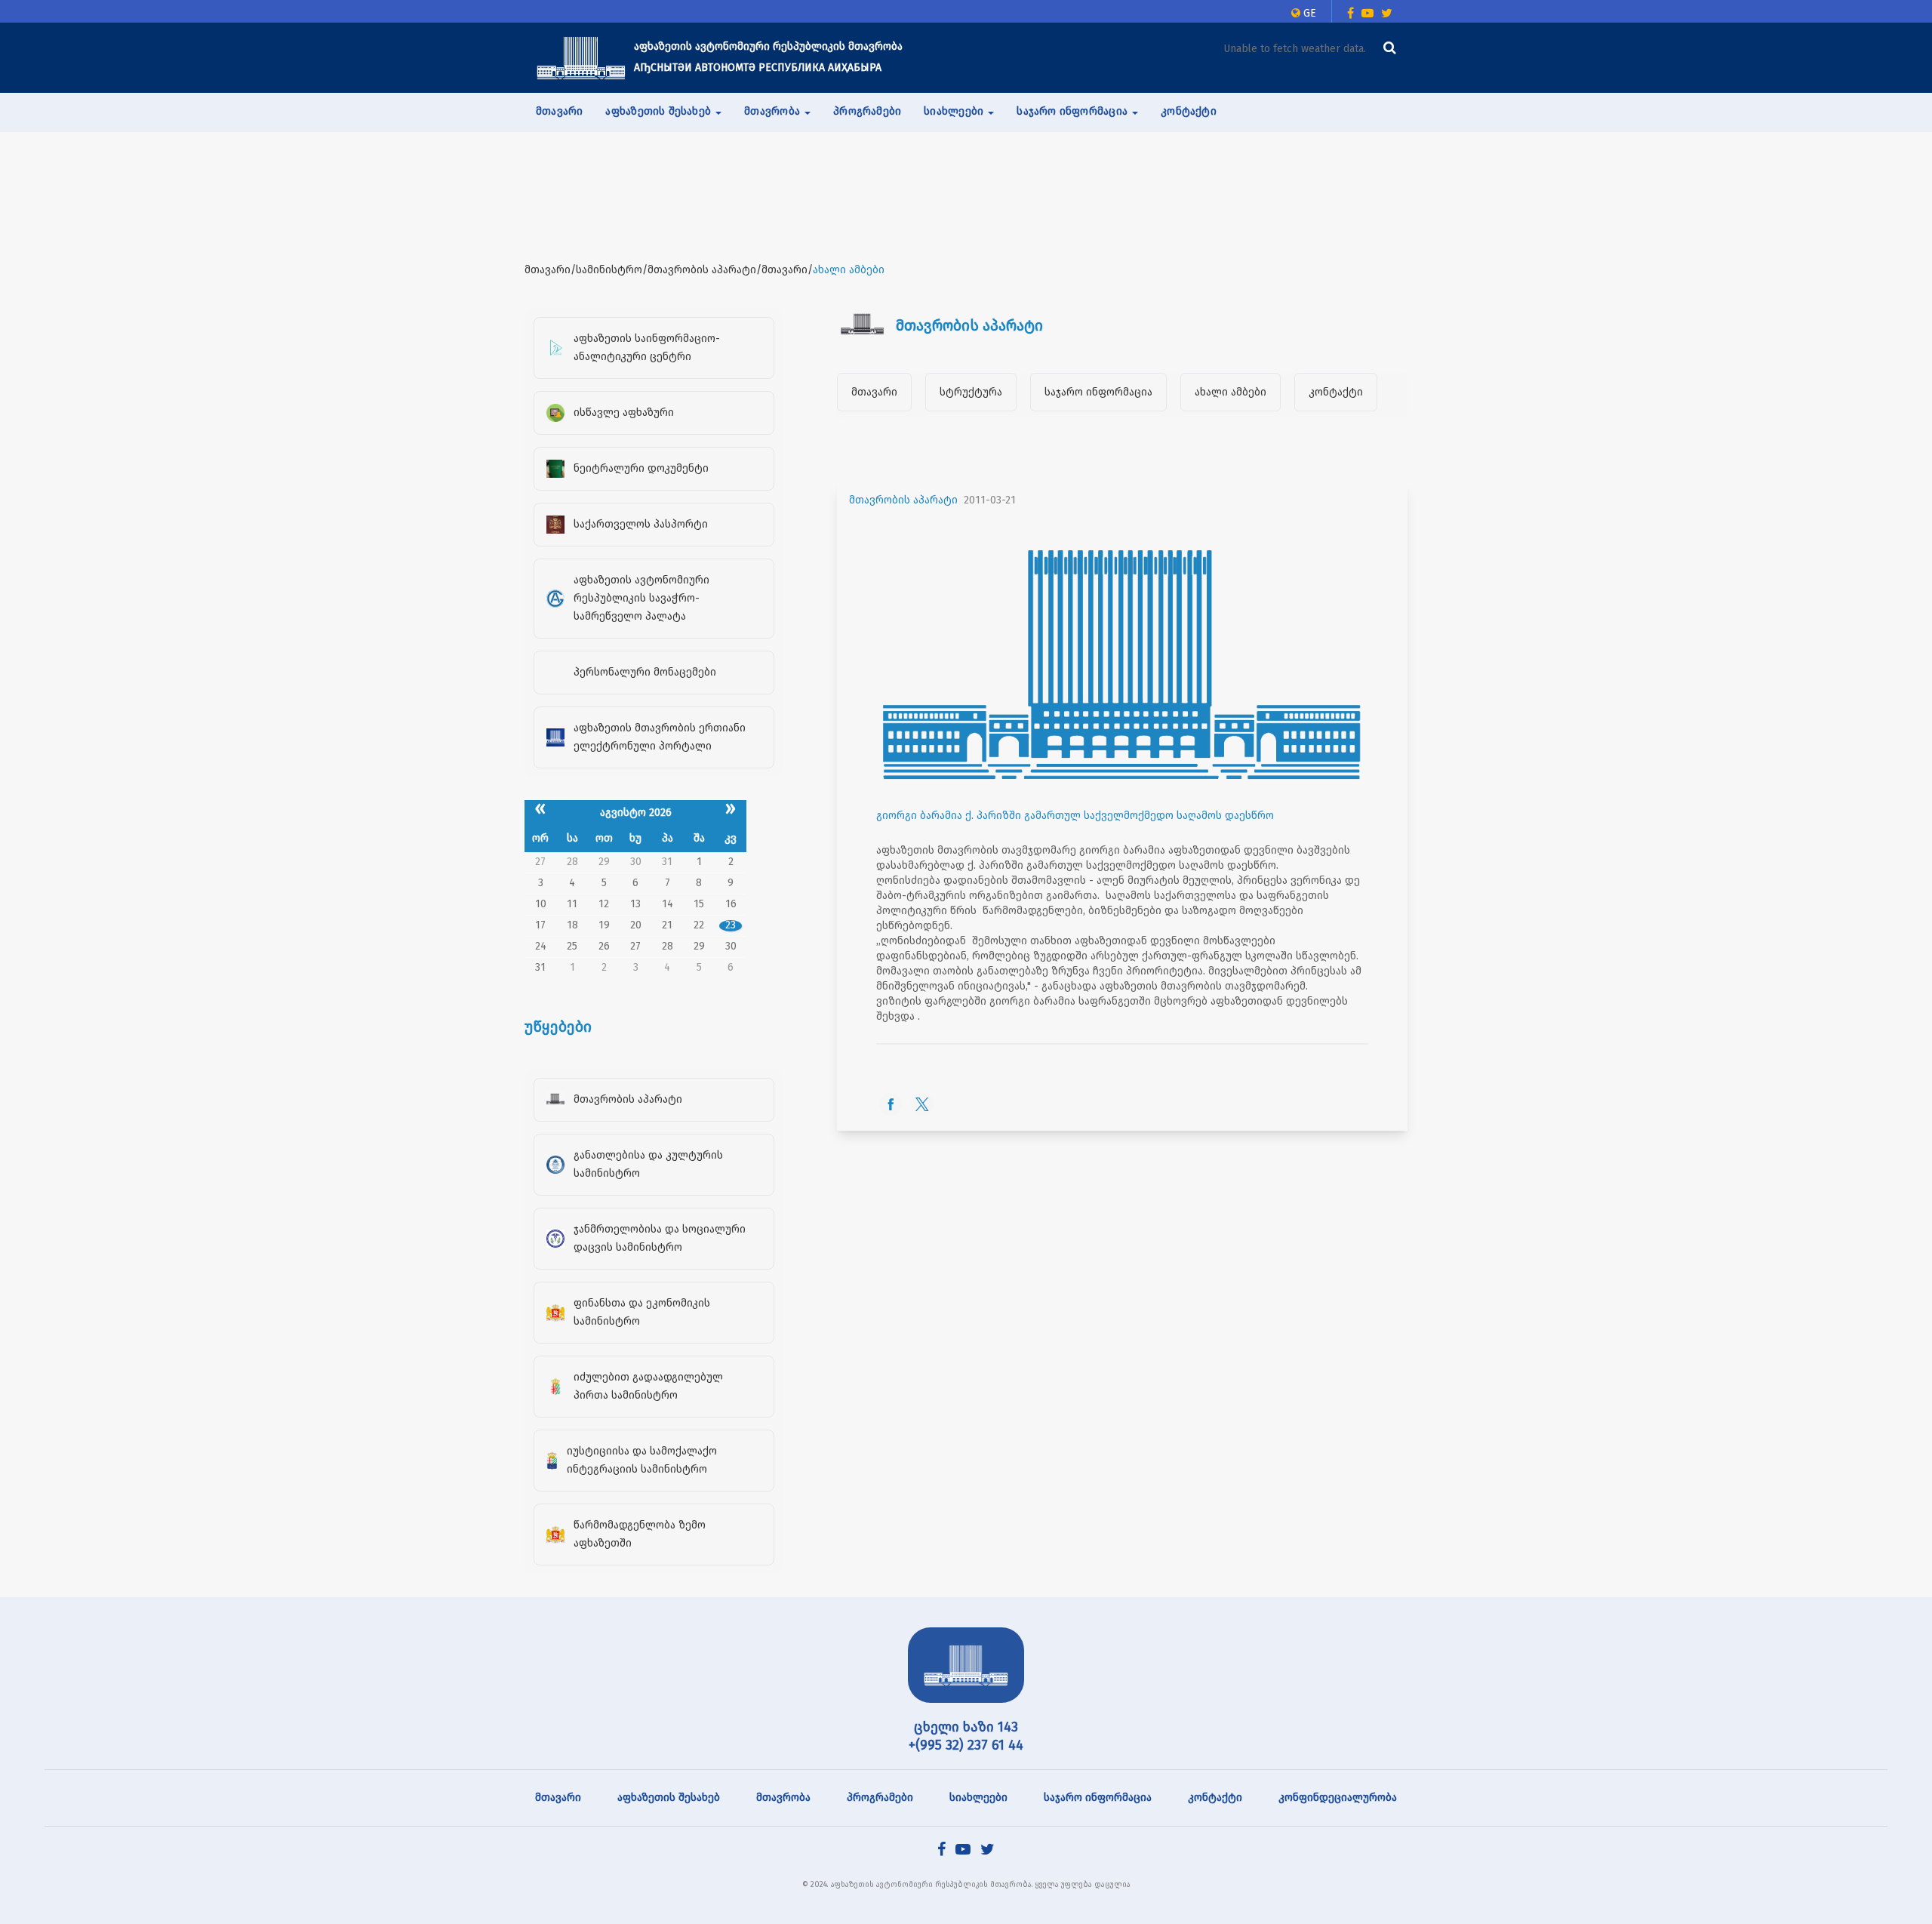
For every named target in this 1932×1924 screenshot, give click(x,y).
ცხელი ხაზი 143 (966, 1727)
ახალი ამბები (1231, 392)
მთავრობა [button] (774, 111)
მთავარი (559, 111)
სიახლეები (978, 1798)
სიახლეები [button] (955, 111)
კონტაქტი (1189, 111)
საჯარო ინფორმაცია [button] (1074, 111)
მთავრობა (783, 1798)
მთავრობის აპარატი (903, 500)
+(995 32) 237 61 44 (966, 1745)
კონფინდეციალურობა (1338, 1798)
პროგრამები (867, 111)
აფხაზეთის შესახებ (669, 1798)
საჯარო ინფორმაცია (1098, 392)
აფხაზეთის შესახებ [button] (660, 111)
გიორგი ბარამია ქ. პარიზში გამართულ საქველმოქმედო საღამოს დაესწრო (1075, 816)
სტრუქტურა (971, 392)
